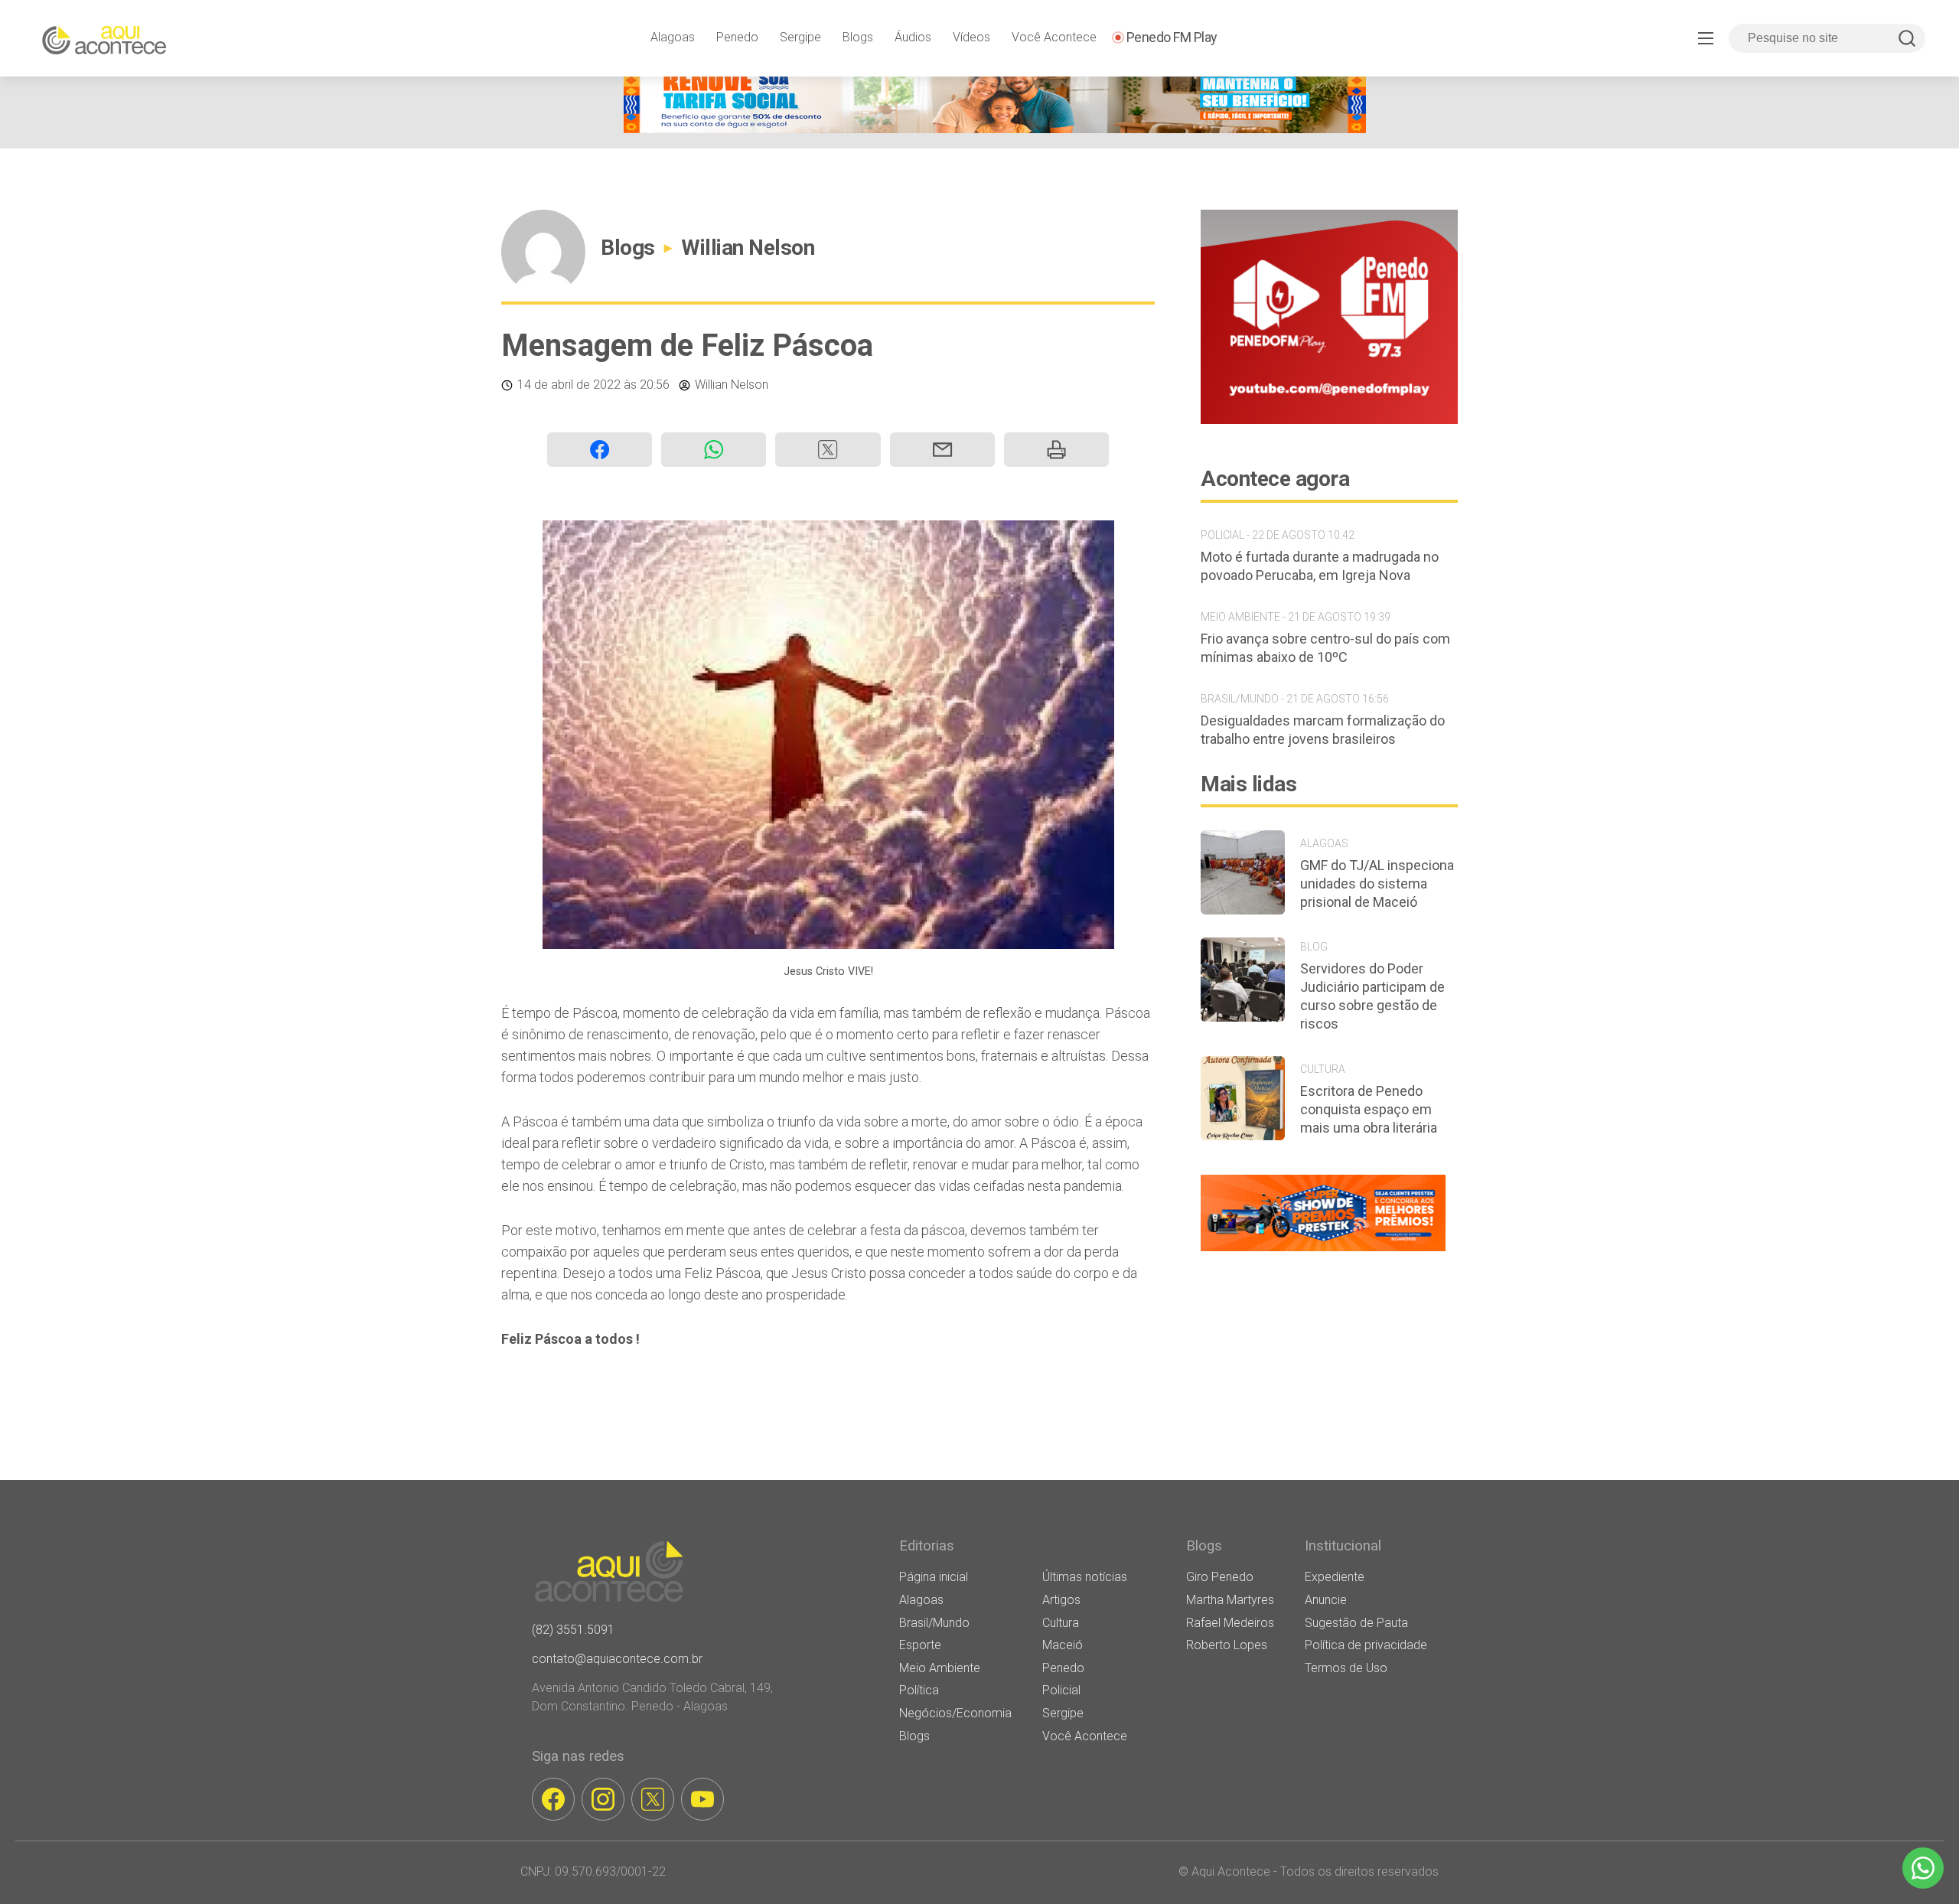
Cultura (1061, 1623)
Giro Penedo (1220, 1577)
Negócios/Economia (955, 1713)
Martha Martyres (1230, 1600)
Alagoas (673, 37)
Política (919, 1690)
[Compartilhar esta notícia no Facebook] (600, 450)
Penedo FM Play (1172, 37)
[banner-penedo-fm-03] (1329, 420)
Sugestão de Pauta (1356, 1623)
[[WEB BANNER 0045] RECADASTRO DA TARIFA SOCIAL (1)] (995, 129)
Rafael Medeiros (1230, 1623)
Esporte (920, 1645)
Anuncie (1326, 1600)
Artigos (1061, 1600)
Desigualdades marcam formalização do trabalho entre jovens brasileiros (1323, 730)
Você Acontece (1054, 37)
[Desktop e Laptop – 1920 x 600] (1323, 1251)
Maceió (1063, 1645)
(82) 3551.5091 (573, 1630)
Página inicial (934, 1577)
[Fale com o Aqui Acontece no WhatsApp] (1923, 1868)
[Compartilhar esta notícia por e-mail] (942, 450)
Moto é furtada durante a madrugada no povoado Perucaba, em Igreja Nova (1320, 566)
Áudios (913, 37)
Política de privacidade (1366, 1645)
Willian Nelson (748, 248)
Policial (1061, 1690)
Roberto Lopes (1227, 1645)
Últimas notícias (1085, 1577)
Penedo (737, 37)
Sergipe (800, 37)
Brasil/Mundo (934, 1623)
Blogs (858, 37)
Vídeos (971, 37)
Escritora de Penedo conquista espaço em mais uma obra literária (1369, 1109)
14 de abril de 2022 (569, 385)
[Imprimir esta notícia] (1056, 450)
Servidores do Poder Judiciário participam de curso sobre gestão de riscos (1372, 996)
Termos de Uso (1346, 1668)
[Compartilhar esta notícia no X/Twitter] (828, 450)
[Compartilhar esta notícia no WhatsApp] (714, 450)
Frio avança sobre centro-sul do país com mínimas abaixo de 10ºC (1325, 648)
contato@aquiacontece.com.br (617, 1659)
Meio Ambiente (940, 1668)
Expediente (1335, 1577)
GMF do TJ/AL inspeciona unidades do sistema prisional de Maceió (1377, 884)
